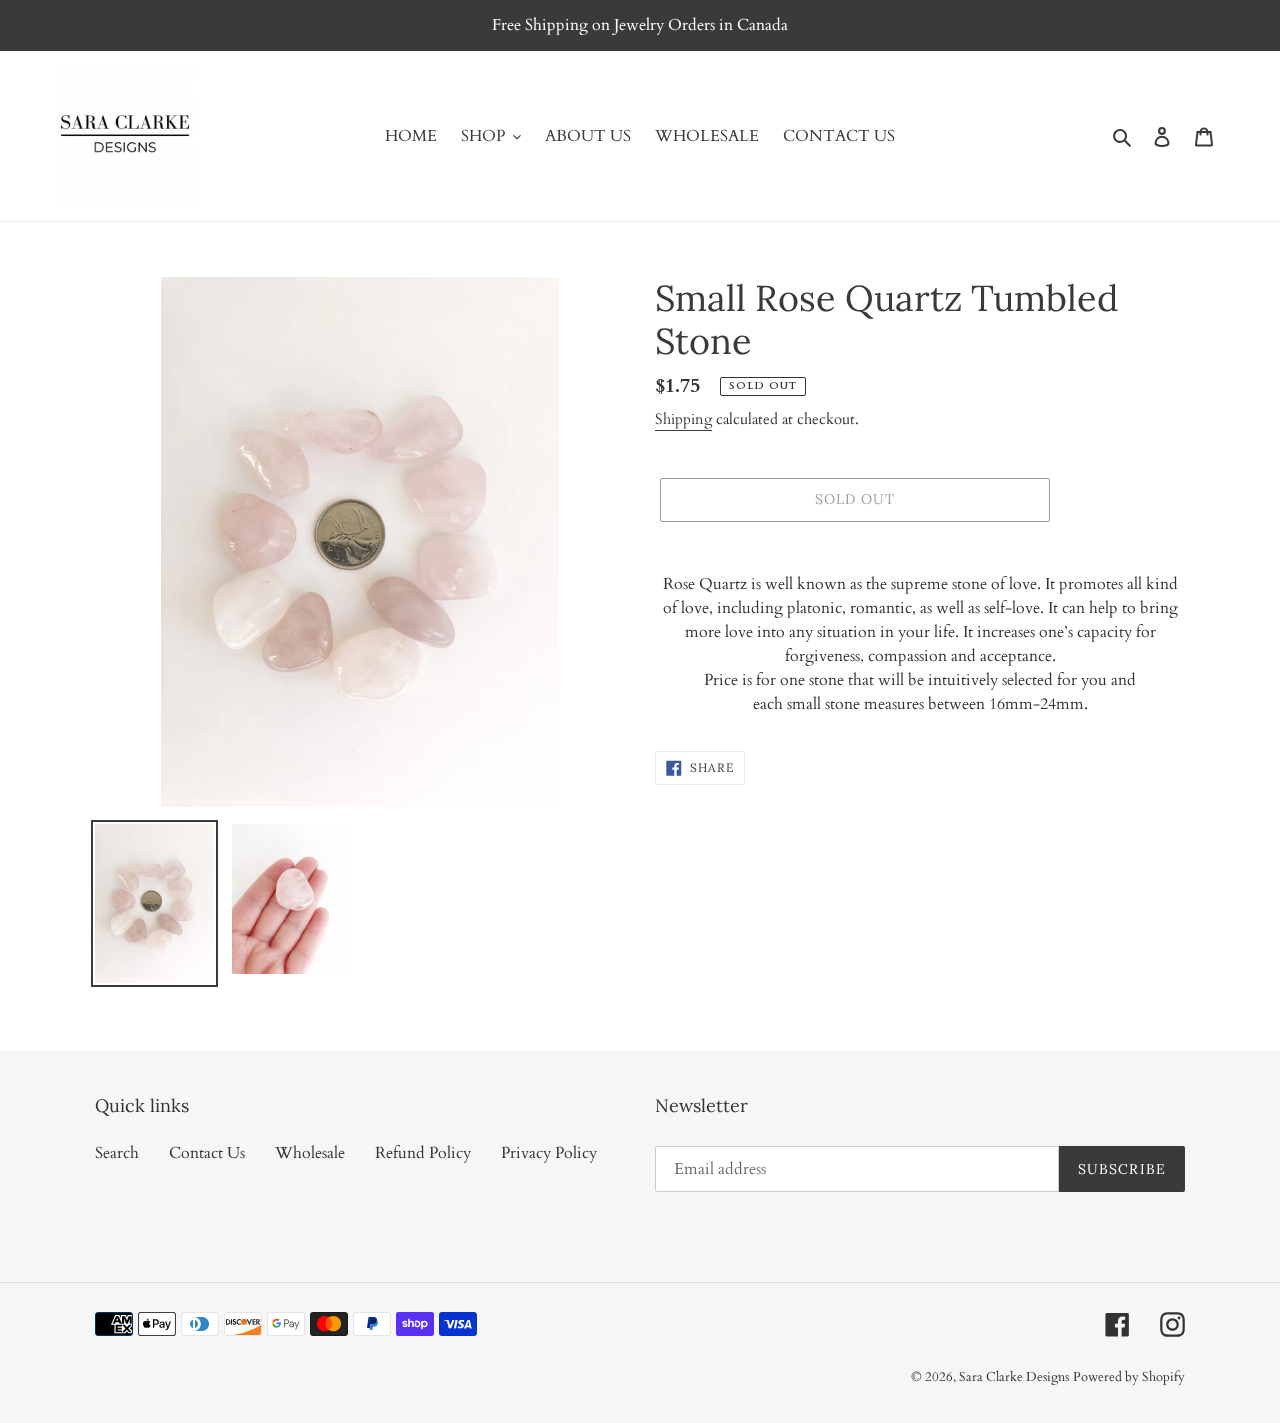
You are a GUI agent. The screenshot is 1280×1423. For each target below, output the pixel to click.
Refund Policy (423, 1153)
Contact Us (207, 1153)
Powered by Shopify (1129, 1377)
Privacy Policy (549, 1153)
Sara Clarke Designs (1014, 1377)
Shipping (683, 419)
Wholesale (310, 1153)
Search (117, 1153)
